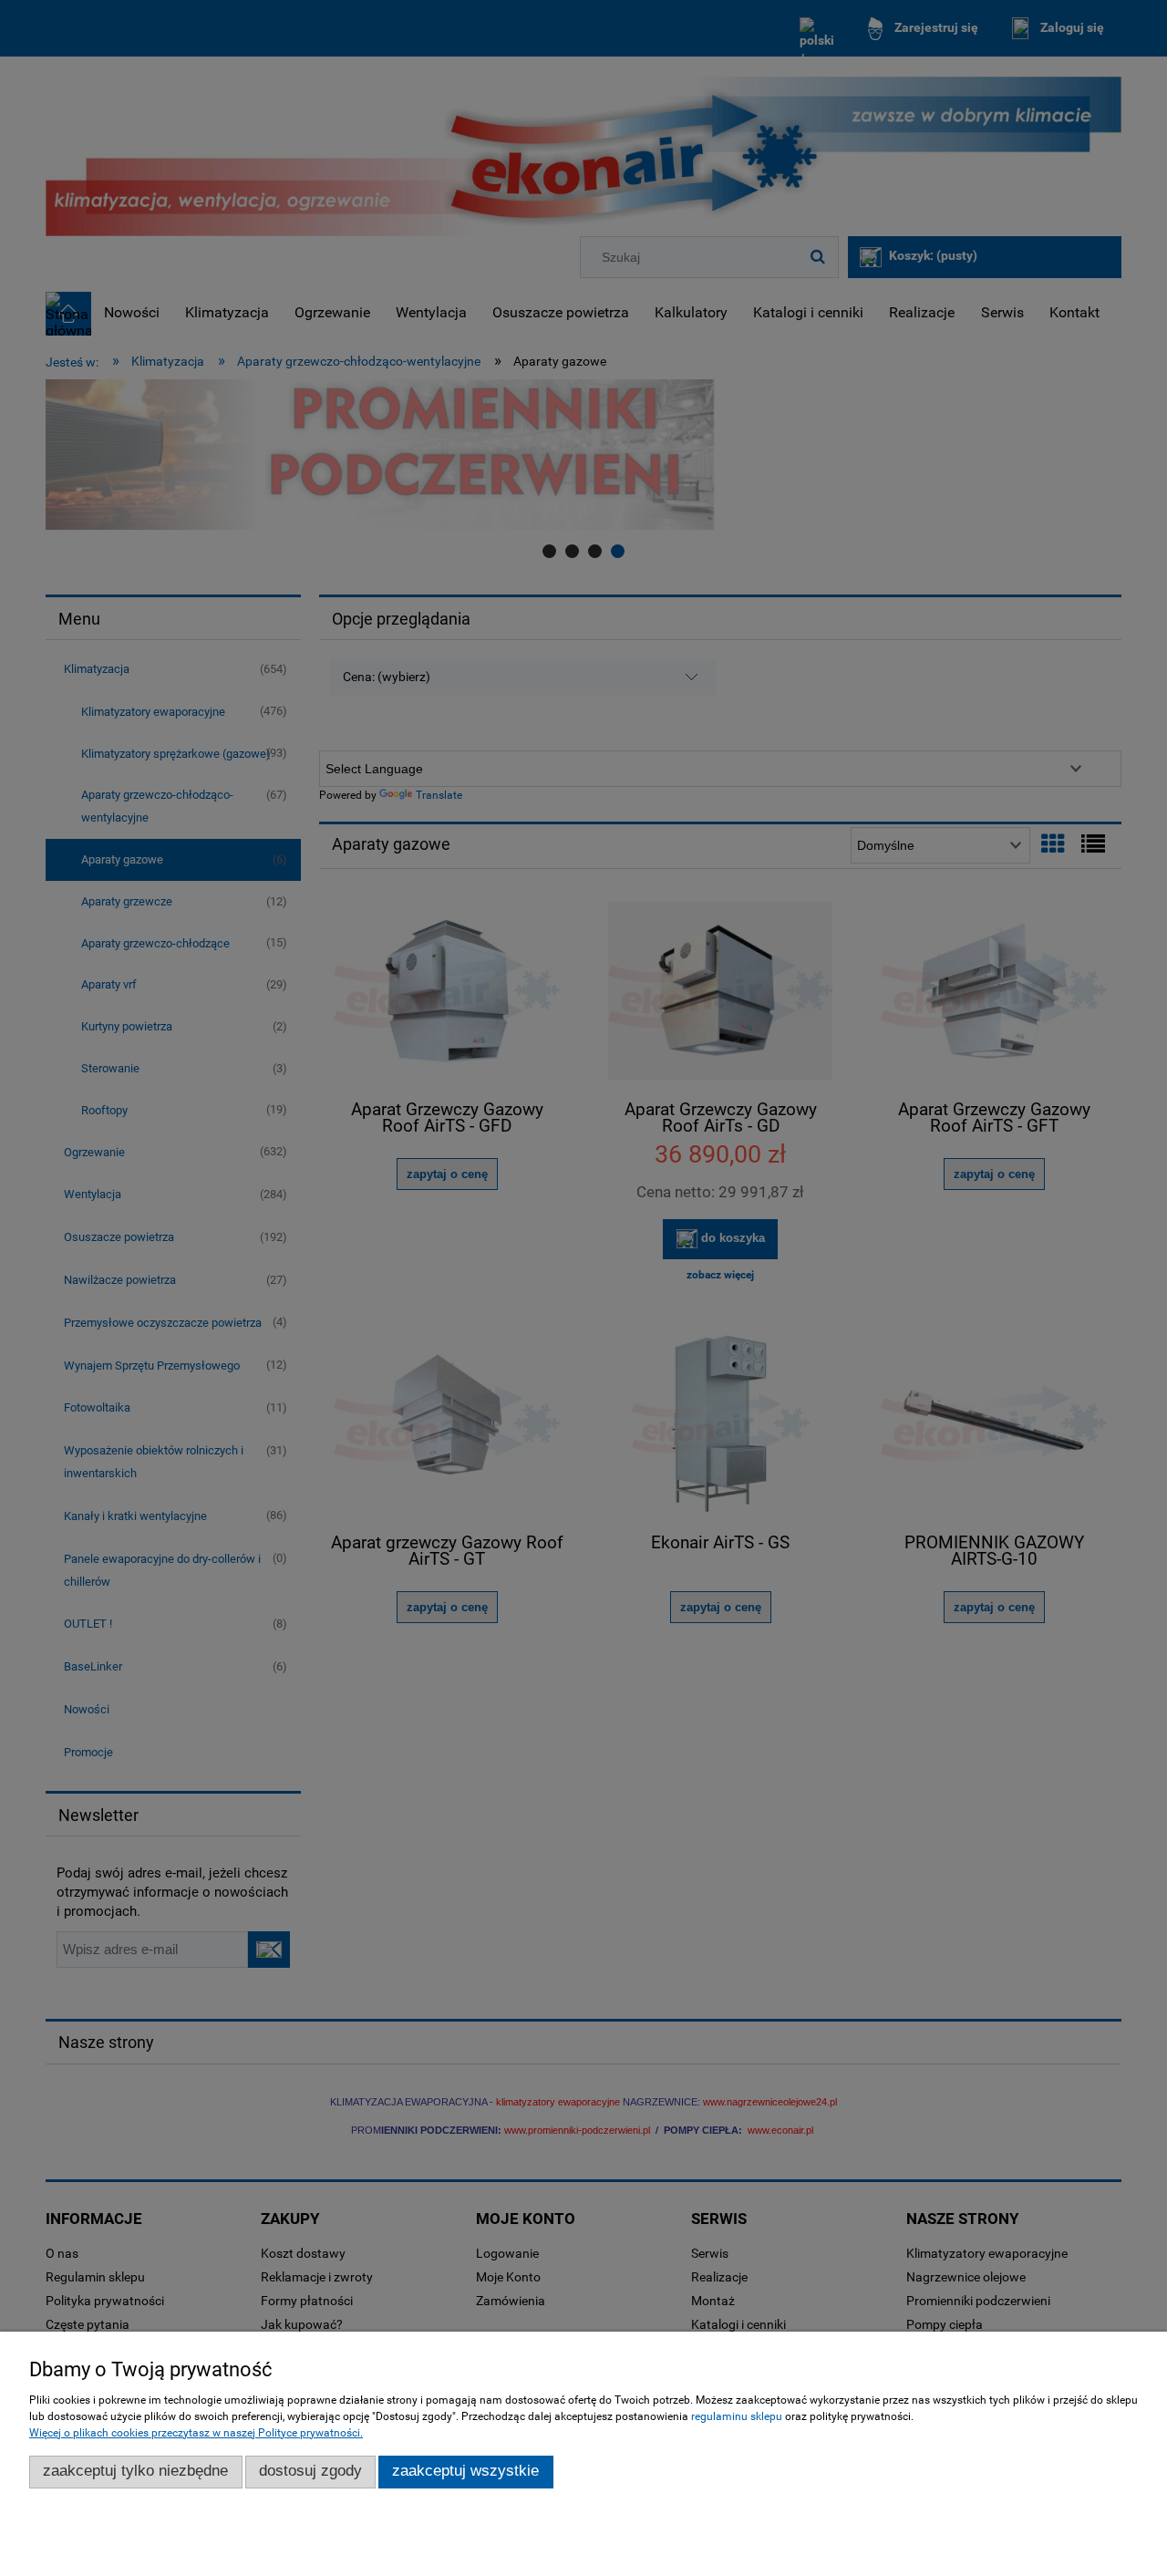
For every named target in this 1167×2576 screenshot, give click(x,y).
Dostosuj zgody (310, 2471)
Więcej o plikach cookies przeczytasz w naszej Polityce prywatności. (196, 2433)
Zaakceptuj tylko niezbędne (135, 2471)
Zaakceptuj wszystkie (465, 2471)
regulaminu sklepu (737, 2416)
